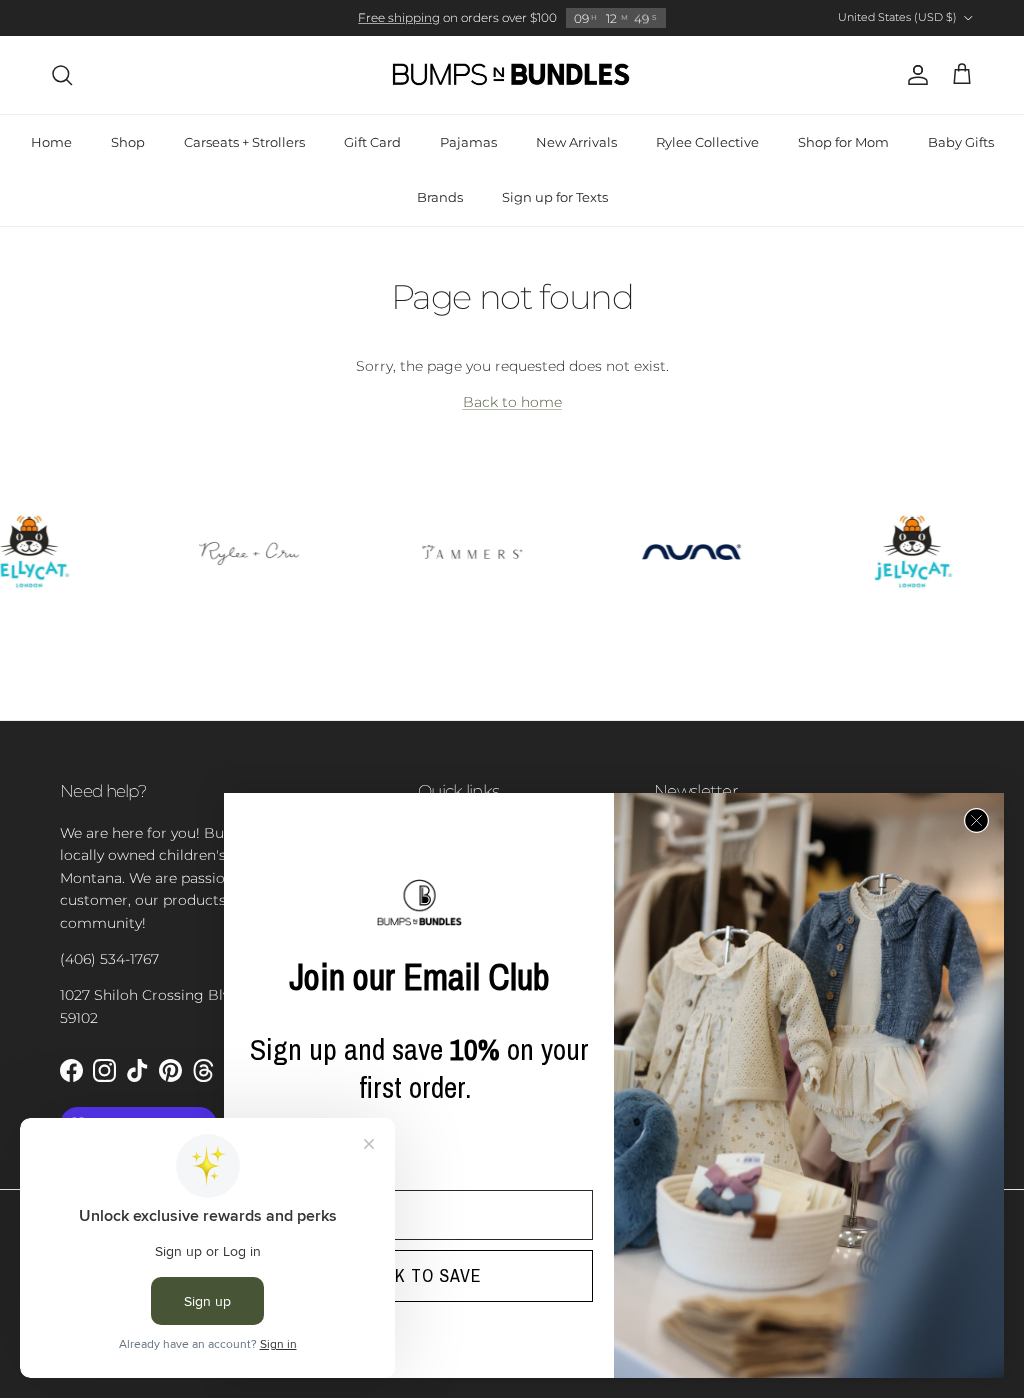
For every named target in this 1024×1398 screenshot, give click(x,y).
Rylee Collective (707, 142)
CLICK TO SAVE (419, 1275)
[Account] (914, 75)
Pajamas (468, 142)
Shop (128, 142)
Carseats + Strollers (244, 142)
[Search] (62, 75)
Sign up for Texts (555, 197)
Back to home (512, 402)
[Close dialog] (976, 820)
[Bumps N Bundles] (512, 75)
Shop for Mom (843, 142)
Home (51, 142)
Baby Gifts (961, 142)
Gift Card (372, 142)
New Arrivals (576, 142)
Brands (440, 197)
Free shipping (399, 17)
